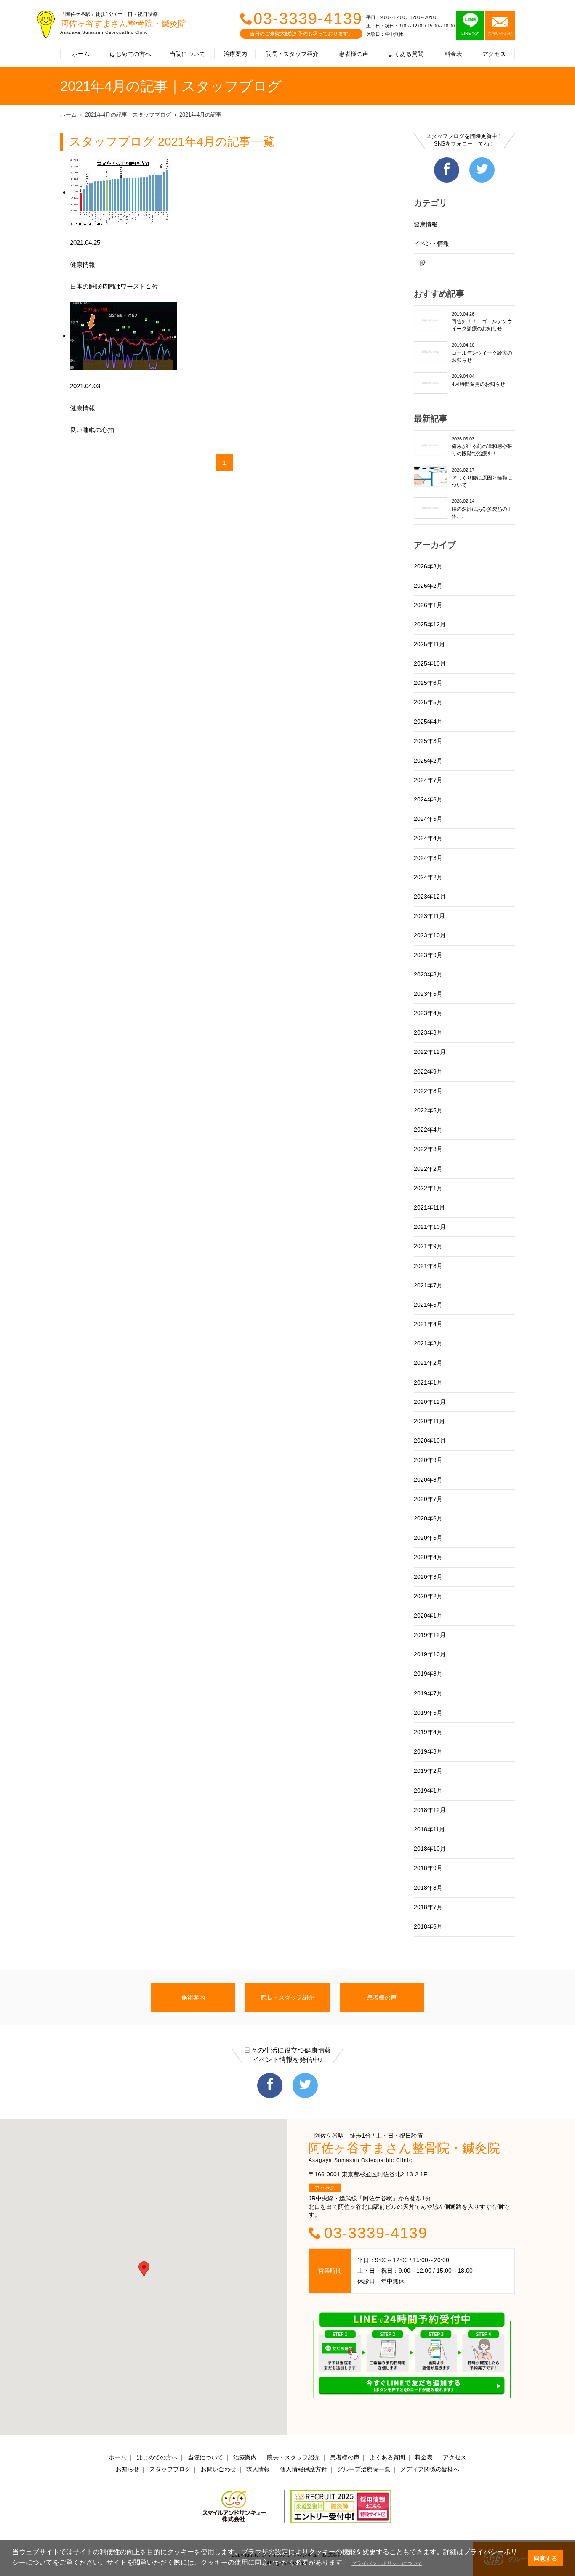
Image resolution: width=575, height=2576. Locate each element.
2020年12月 (430, 1402)
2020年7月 (428, 1499)
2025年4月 (428, 722)
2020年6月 (428, 1518)
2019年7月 (428, 1693)
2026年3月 (428, 566)
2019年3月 (428, 1751)
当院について (187, 54)
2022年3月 (428, 1149)
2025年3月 (428, 741)
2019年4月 (428, 1732)
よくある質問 (406, 54)
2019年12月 (430, 1635)
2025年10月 (430, 663)
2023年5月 (428, 994)
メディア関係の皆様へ (430, 2469)
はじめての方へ (130, 54)
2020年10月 (430, 1441)
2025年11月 (429, 644)
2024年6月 (428, 799)
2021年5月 (428, 1305)
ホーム (81, 54)
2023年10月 (430, 935)
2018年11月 (429, 1829)
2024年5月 (428, 819)
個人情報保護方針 (303, 2469)
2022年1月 (428, 1188)
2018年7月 (428, 1907)
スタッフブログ (170, 2469)
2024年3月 (428, 858)
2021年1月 (428, 1382)
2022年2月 (428, 1169)
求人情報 (258, 2469)
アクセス (494, 54)
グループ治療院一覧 (364, 2469)
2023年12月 (430, 897)
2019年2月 (428, 1771)
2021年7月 (428, 1285)
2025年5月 (428, 702)
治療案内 (235, 54)
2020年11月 (429, 1421)
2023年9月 (428, 955)
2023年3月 (428, 1032)
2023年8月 (428, 974)
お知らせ (128, 2469)
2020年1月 (428, 1616)
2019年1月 (428, 1791)
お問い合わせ (218, 2469)
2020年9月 (428, 1460)
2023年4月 (428, 1013)
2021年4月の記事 (200, 115)
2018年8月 (428, 1888)
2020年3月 (428, 1577)
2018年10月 (430, 1849)
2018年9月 (428, 1868)
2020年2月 (428, 1596)
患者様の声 (354, 54)
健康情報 (426, 224)
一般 (420, 263)
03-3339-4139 (308, 19)
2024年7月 (428, 780)
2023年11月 (429, 916)
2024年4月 (428, 838)
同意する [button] (546, 2558)
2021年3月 (428, 1343)
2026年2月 (428, 586)
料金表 (453, 54)
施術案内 (193, 1998)
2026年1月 (428, 605)
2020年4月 (428, 1557)
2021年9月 (428, 1246)
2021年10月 (430, 1227)
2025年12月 (430, 624)
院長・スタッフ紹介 (292, 54)
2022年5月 (428, 1110)
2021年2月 (428, 1363)
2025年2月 (428, 761)
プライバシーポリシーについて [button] (387, 2563)
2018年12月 (430, 1810)
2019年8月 (428, 1674)
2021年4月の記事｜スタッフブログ (128, 115)
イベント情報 (431, 244)
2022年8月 (428, 1091)
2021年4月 (428, 1324)
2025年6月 (428, 683)
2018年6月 (428, 1926)
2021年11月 (429, 1207)
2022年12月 (430, 1052)
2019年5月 (428, 1713)
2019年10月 (430, 1654)
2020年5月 (428, 1538)
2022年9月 (428, 1072)
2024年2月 (428, 877)
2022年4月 (428, 1130)
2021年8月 (428, 1266)
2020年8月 (428, 1480)
